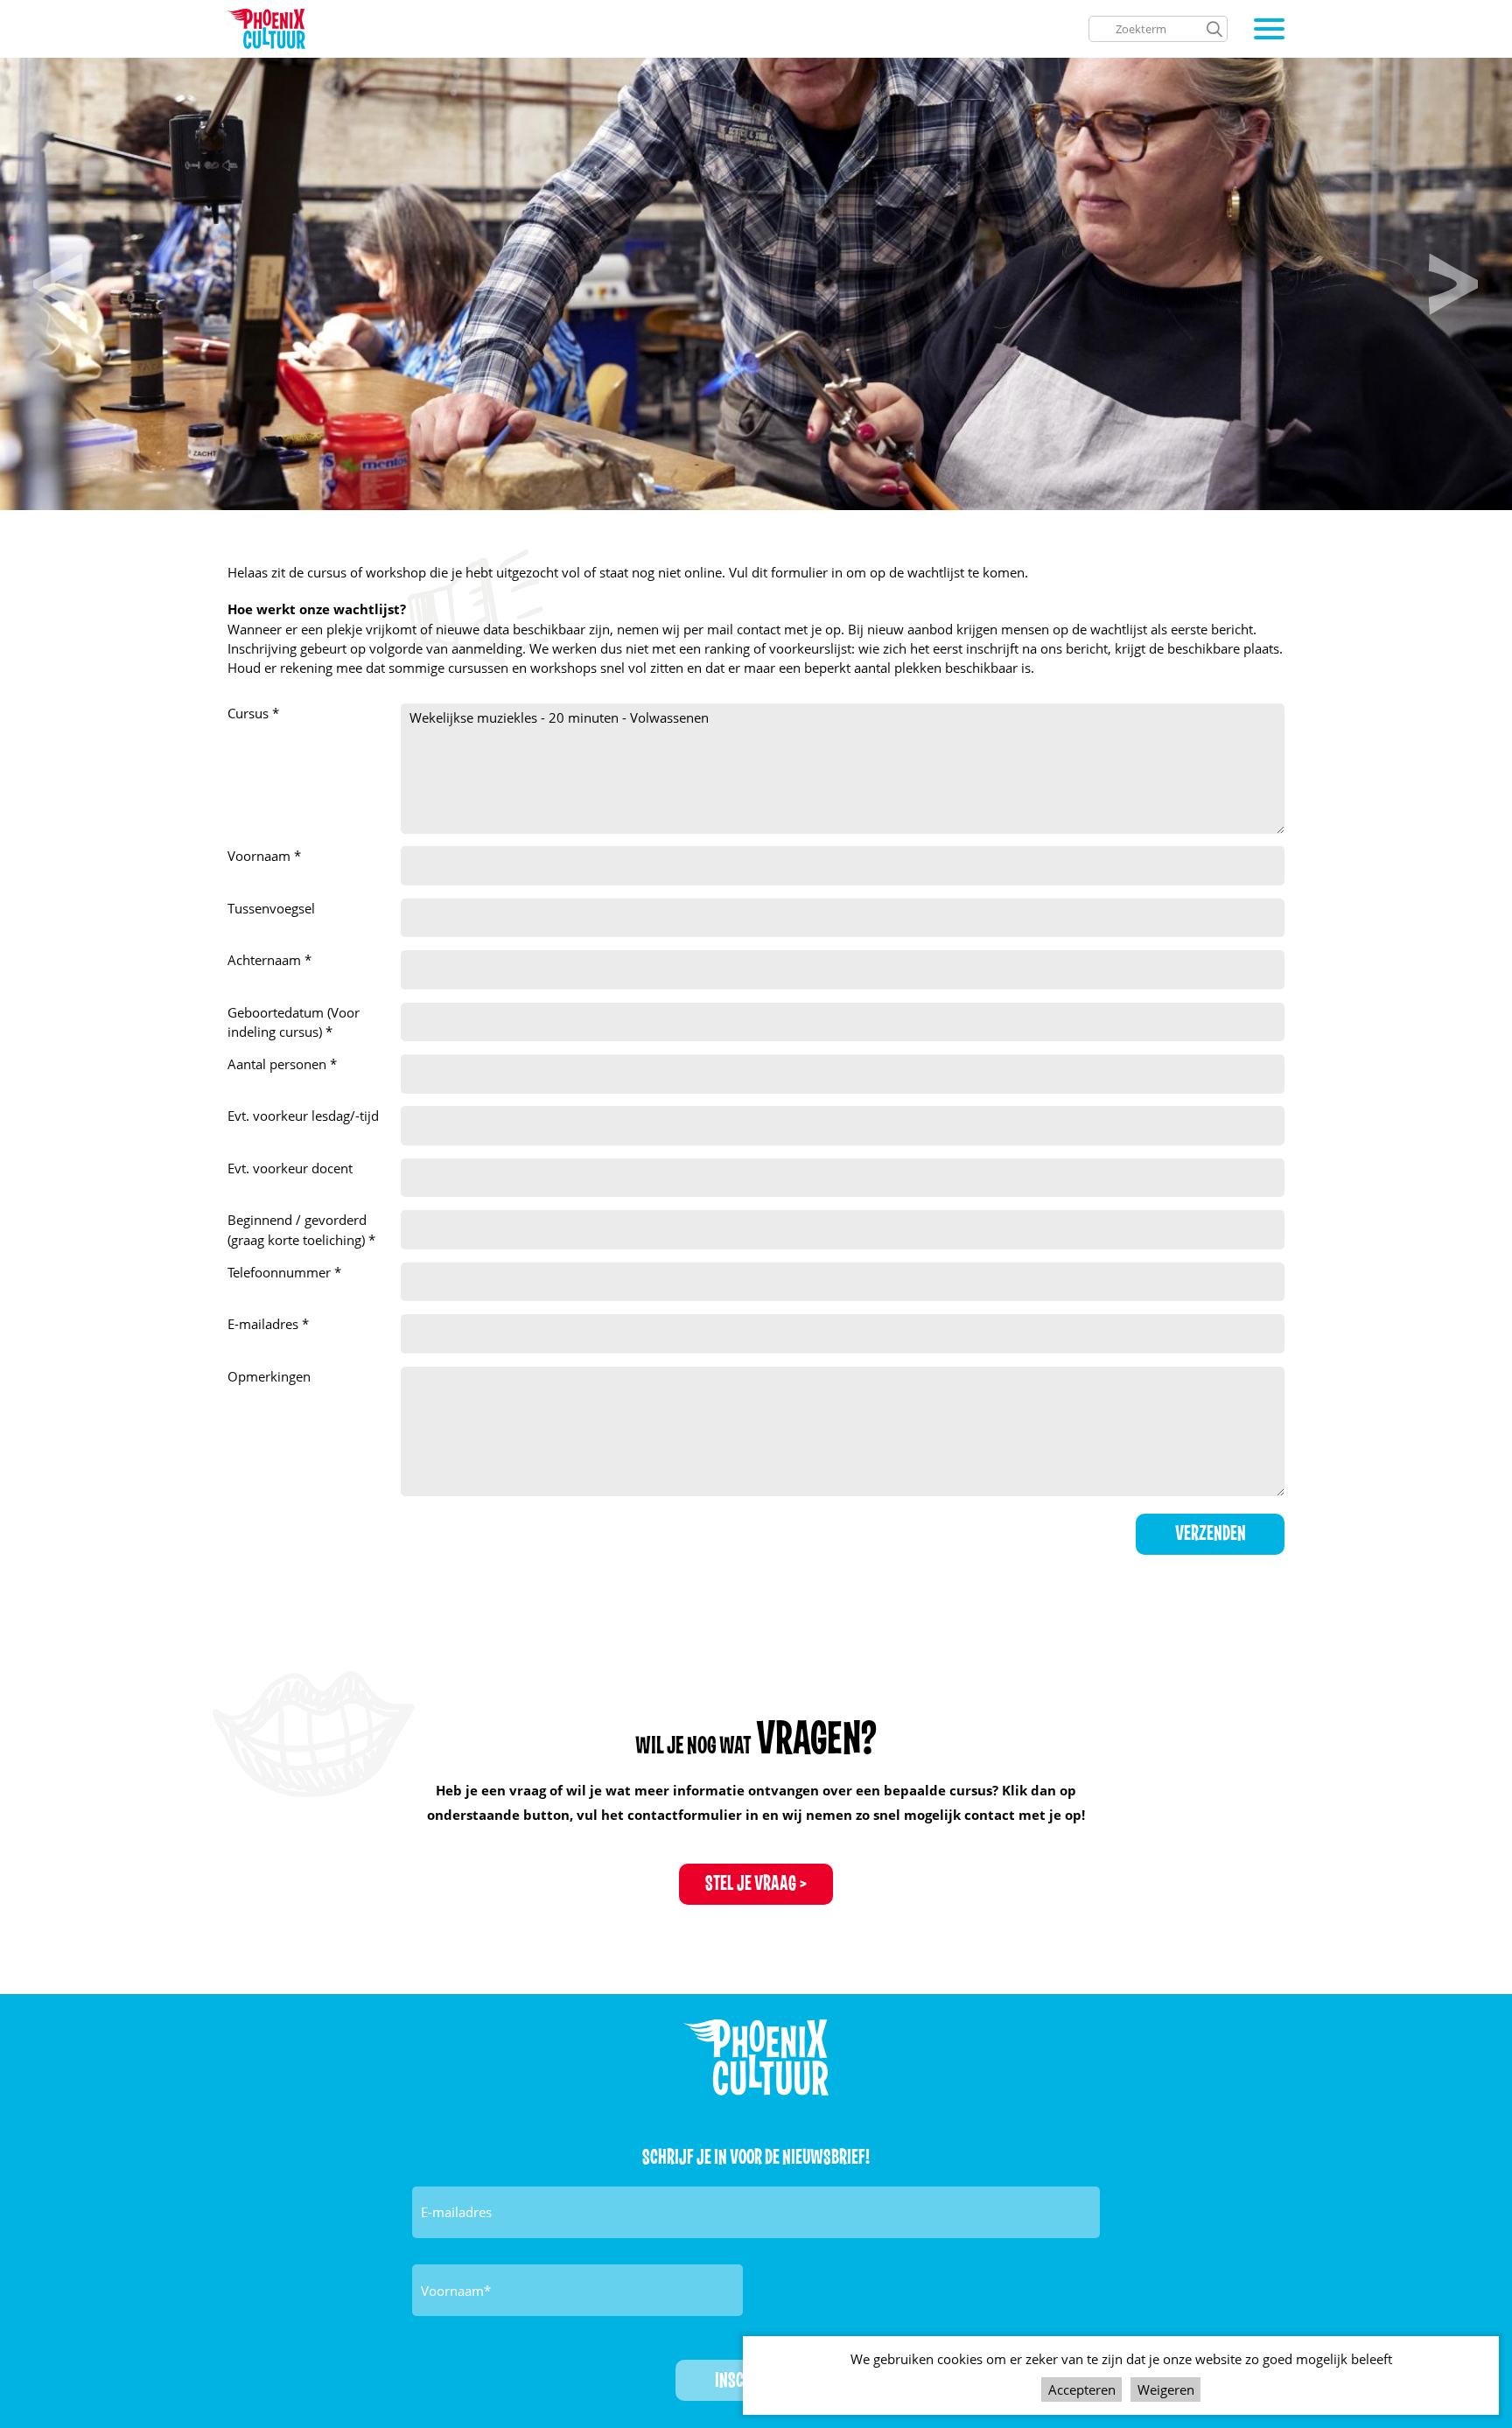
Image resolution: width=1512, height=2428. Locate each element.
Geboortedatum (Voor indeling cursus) (294, 1022)
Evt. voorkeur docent (290, 1168)
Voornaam (261, 856)
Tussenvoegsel (271, 908)
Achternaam (266, 960)
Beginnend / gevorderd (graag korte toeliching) (298, 1229)
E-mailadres (265, 1324)
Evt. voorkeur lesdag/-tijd (303, 1116)
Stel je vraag (751, 1884)
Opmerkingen (269, 1376)
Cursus (250, 713)
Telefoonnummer (281, 1272)
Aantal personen (279, 1064)
